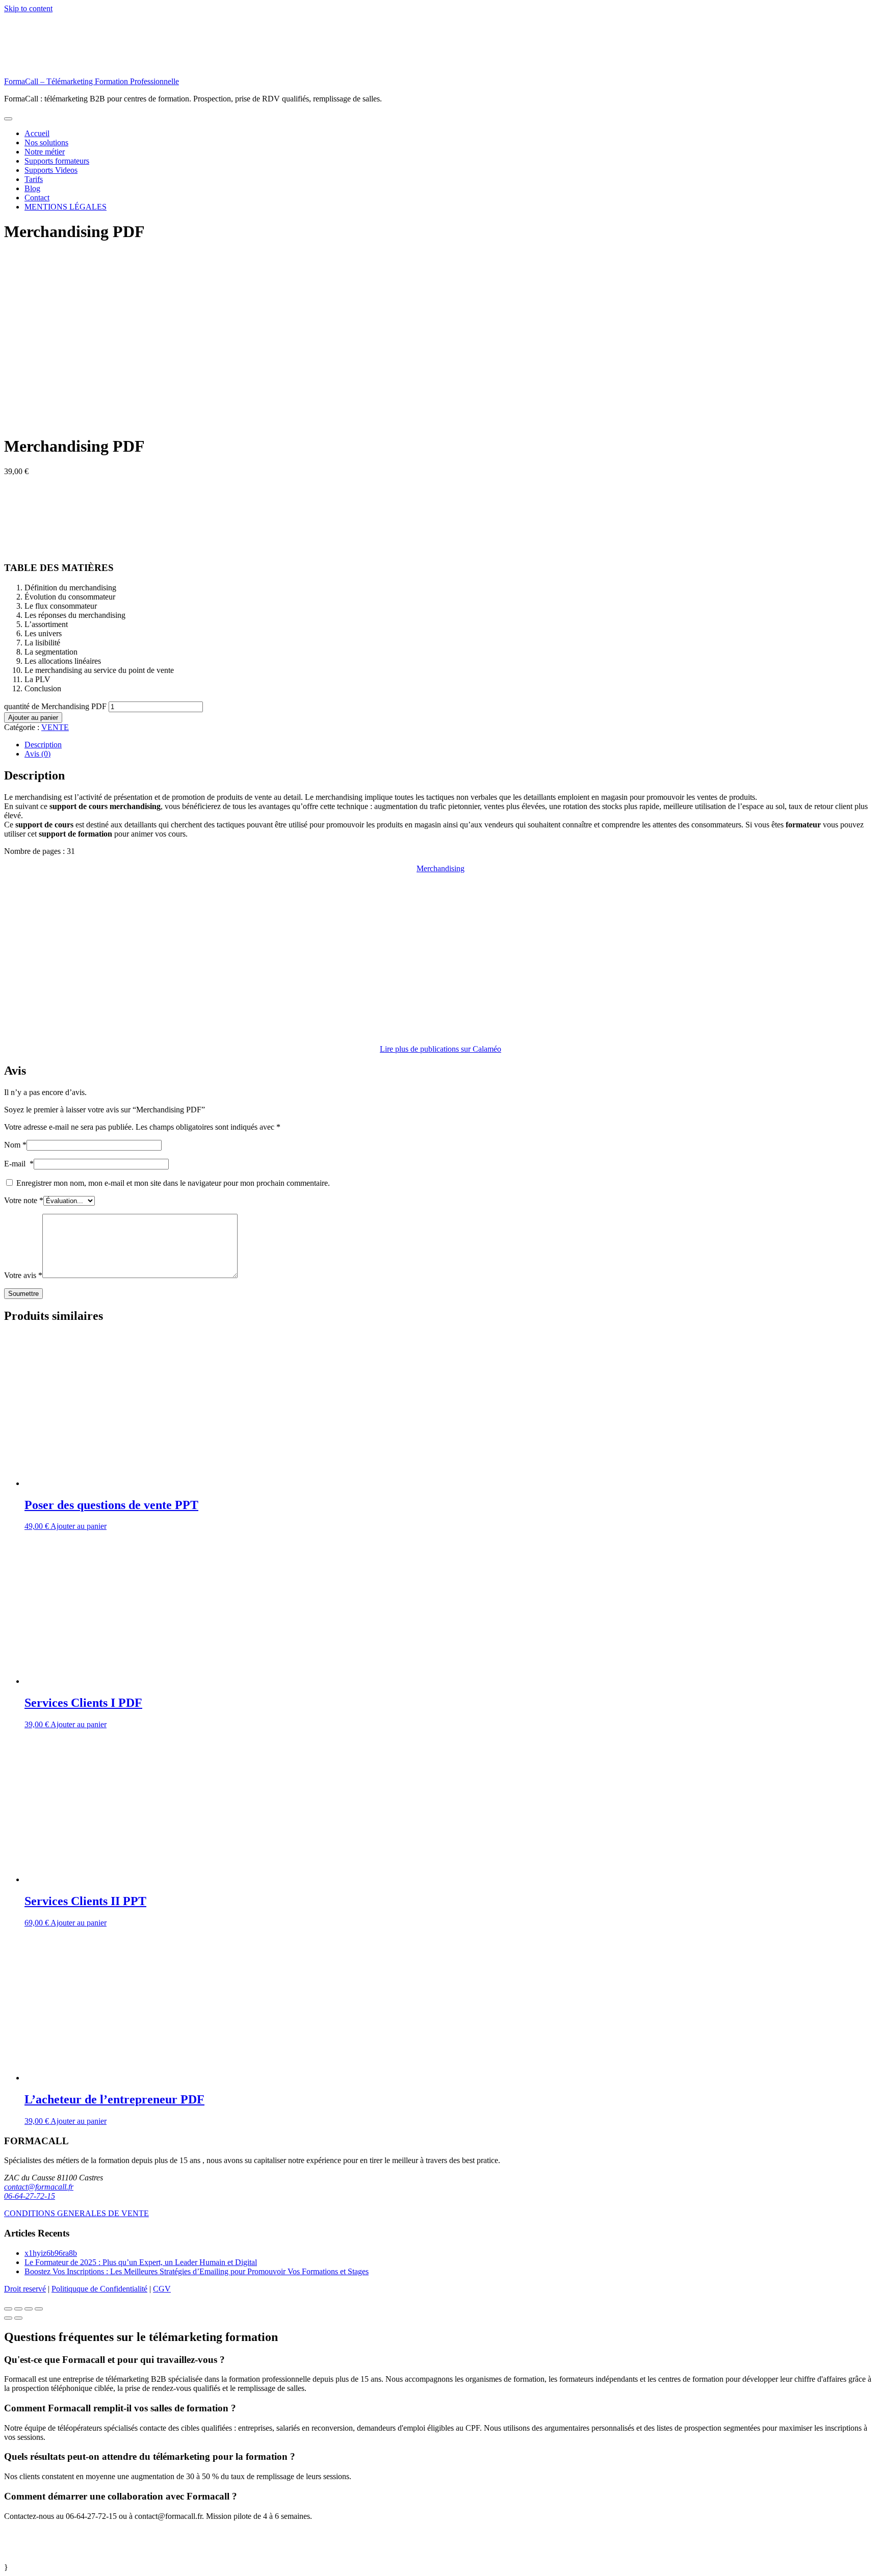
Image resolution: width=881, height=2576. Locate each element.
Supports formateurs (57, 161)
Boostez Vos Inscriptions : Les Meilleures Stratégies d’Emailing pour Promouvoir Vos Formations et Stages (197, 2271)
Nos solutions (46, 142)
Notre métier (45, 152)
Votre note (24, 1200)
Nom (15, 1145)
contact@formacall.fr (39, 2187)
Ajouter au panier (33, 718)
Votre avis (23, 1275)
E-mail (19, 1164)
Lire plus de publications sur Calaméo (440, 1049)
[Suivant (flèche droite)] (18, 2318)
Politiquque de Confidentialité (99, 2289)
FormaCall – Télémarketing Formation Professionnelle (92, 81)
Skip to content (28, 8)
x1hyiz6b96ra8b (51, 2253)
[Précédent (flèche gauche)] (8, 2318)
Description (43, 745)
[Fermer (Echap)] (8, 2309)
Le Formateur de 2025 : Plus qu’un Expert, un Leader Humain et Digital (141, 2262)
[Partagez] (18, 2309)
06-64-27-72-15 (30, 2196)
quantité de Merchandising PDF (55, 706)
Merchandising (440, 868)
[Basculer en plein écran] (29, 2309)
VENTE (55, 727)
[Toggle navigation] (8, 119)
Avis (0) (37, 754)
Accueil (37, 133)
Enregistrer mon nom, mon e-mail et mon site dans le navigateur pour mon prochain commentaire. (173, 1183)
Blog (32, 188)
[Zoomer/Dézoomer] (39, 2309)
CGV (162, 2289)
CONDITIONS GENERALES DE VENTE (76, 2213)
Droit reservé (25, 2289)
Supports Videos (51, 170)
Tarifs (34, 179)
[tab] (451, 745)
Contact (37, 198)
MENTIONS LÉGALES (66, 207)
